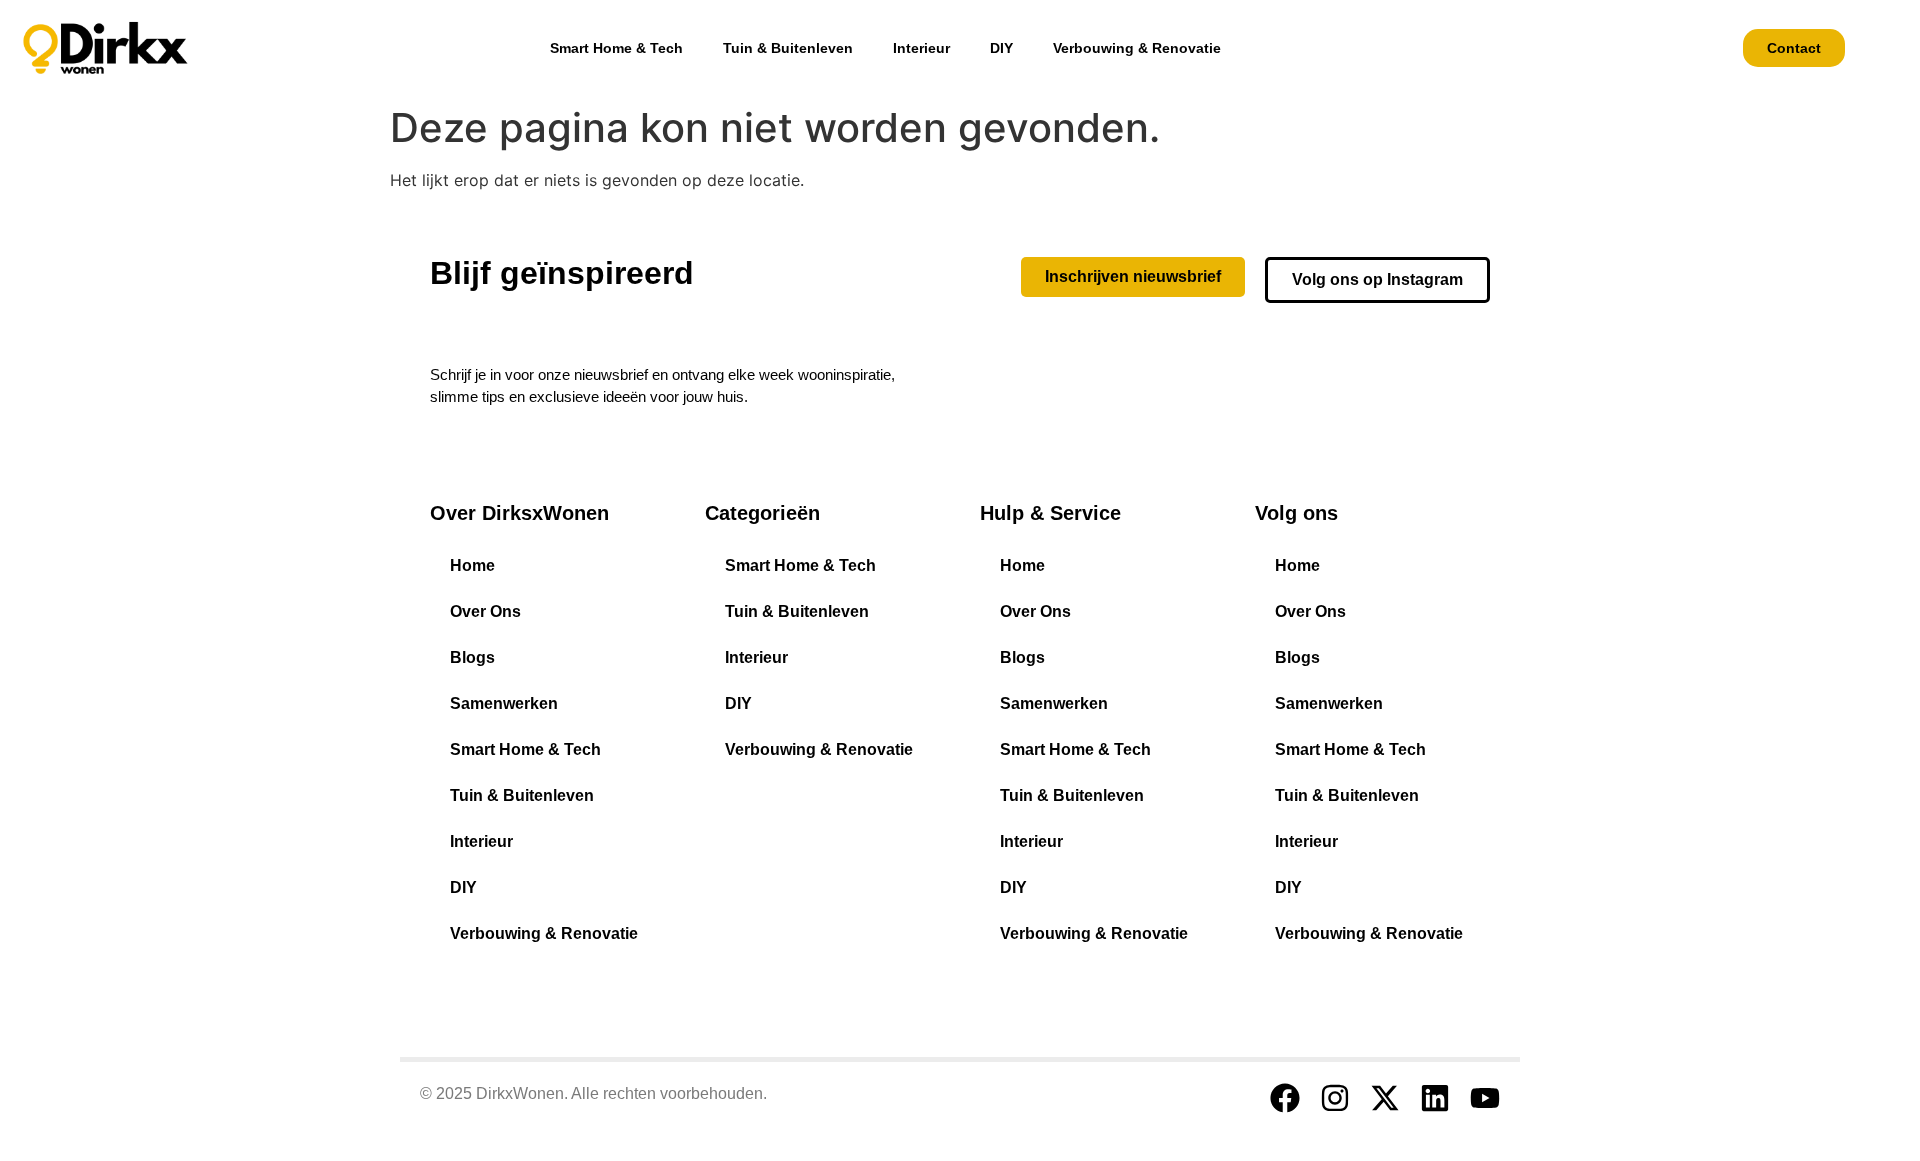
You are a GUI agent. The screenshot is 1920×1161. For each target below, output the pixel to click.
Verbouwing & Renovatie (1137, 48)
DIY (1001, 48)
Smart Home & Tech (616, 48)
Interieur (921, 48)
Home (472, 565)
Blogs (472, 657)
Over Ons (485, 611)
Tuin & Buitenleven (788, 48)
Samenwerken (504, 703)
